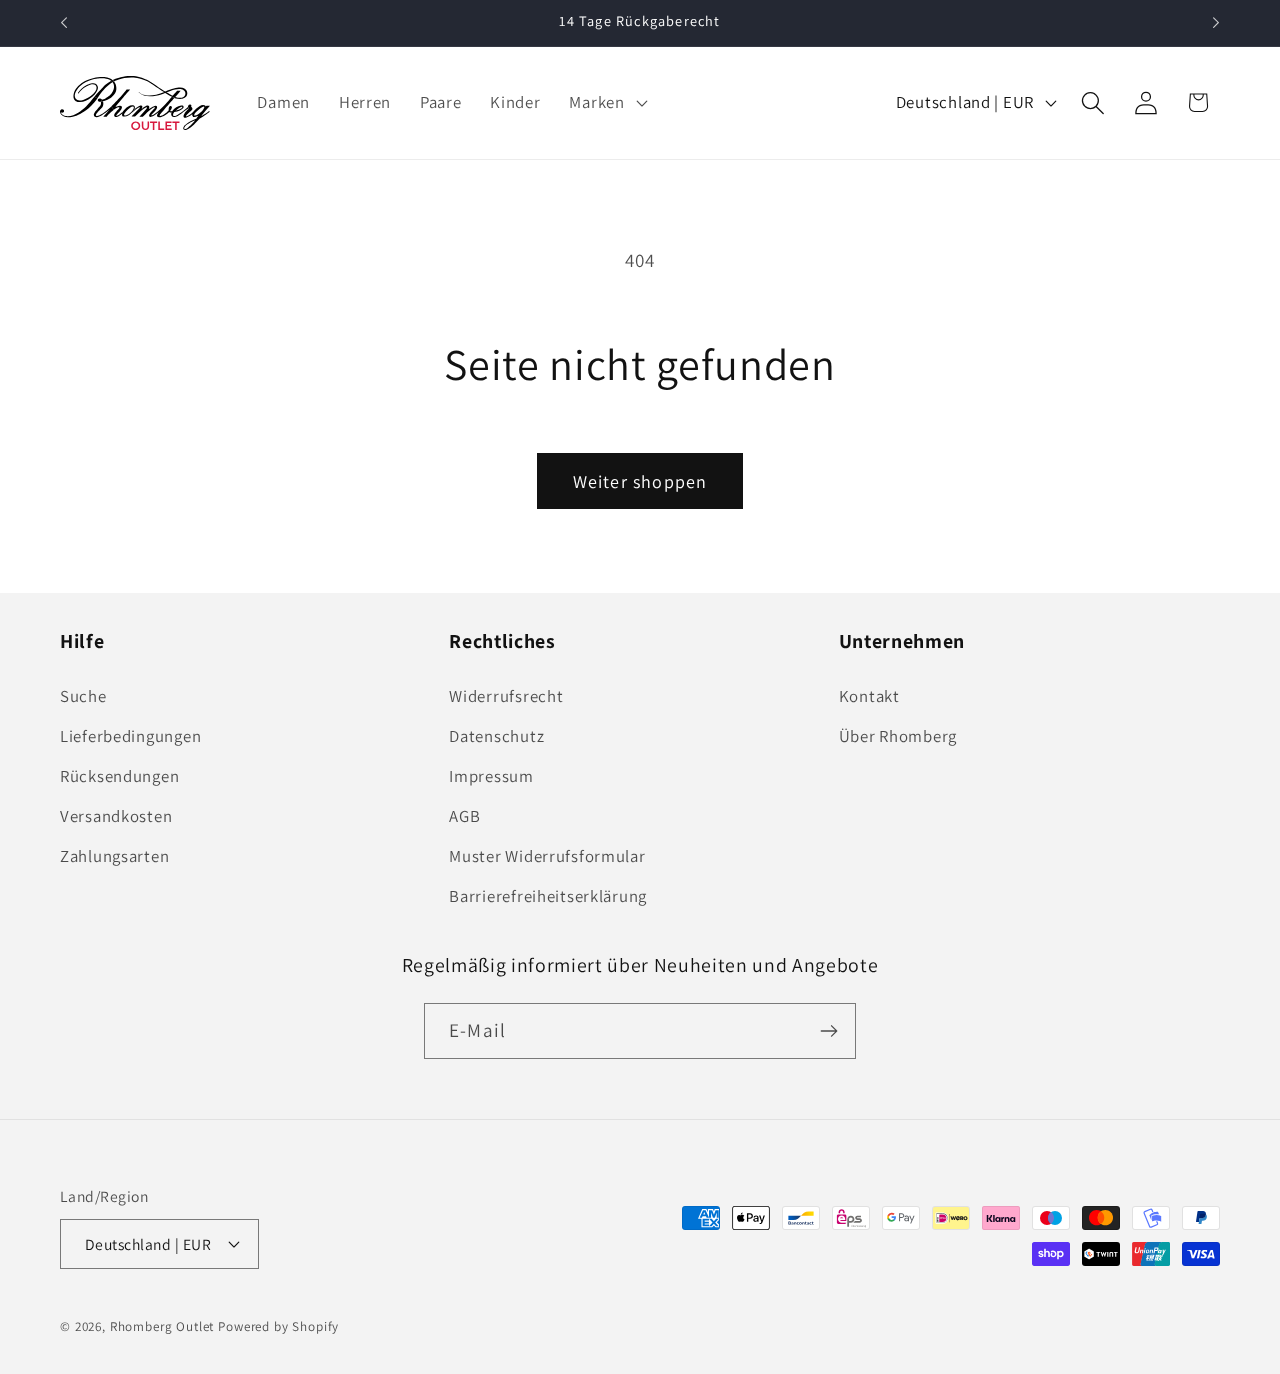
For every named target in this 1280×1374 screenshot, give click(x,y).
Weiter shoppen (640, 481)
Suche (83, 696)
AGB (464, 816)
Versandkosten (116, 816)
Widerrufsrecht (506, 696)
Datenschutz (496, 736)
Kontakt (869, 696)
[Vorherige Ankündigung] (64, 23)
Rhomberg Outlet (162, 1326)
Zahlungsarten (114, 856)
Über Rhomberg (898, 736)
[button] (606, 103)
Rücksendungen (119, 776)
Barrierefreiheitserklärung (548, 896)
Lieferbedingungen (130, 736)
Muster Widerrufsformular (547, 856)
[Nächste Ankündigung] (1216, 23)
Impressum (491, 776)
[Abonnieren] (828, 1031)
